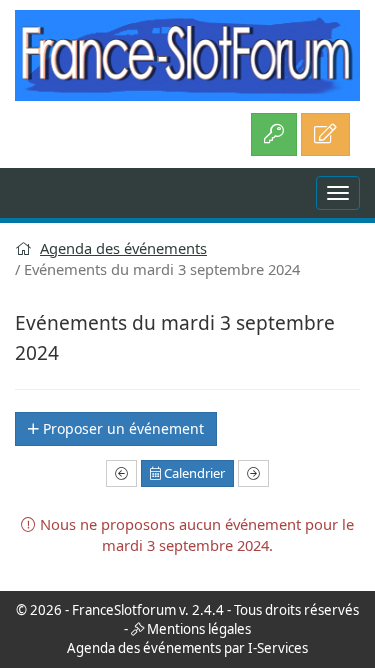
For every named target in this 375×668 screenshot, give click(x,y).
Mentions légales (199, 629)
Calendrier (193, 473)
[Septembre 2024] (121, 474)
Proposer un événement (121, 428)
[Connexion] (274, 134)
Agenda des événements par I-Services (187, 648)
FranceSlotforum (124, 610)
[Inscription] (325, 134)
